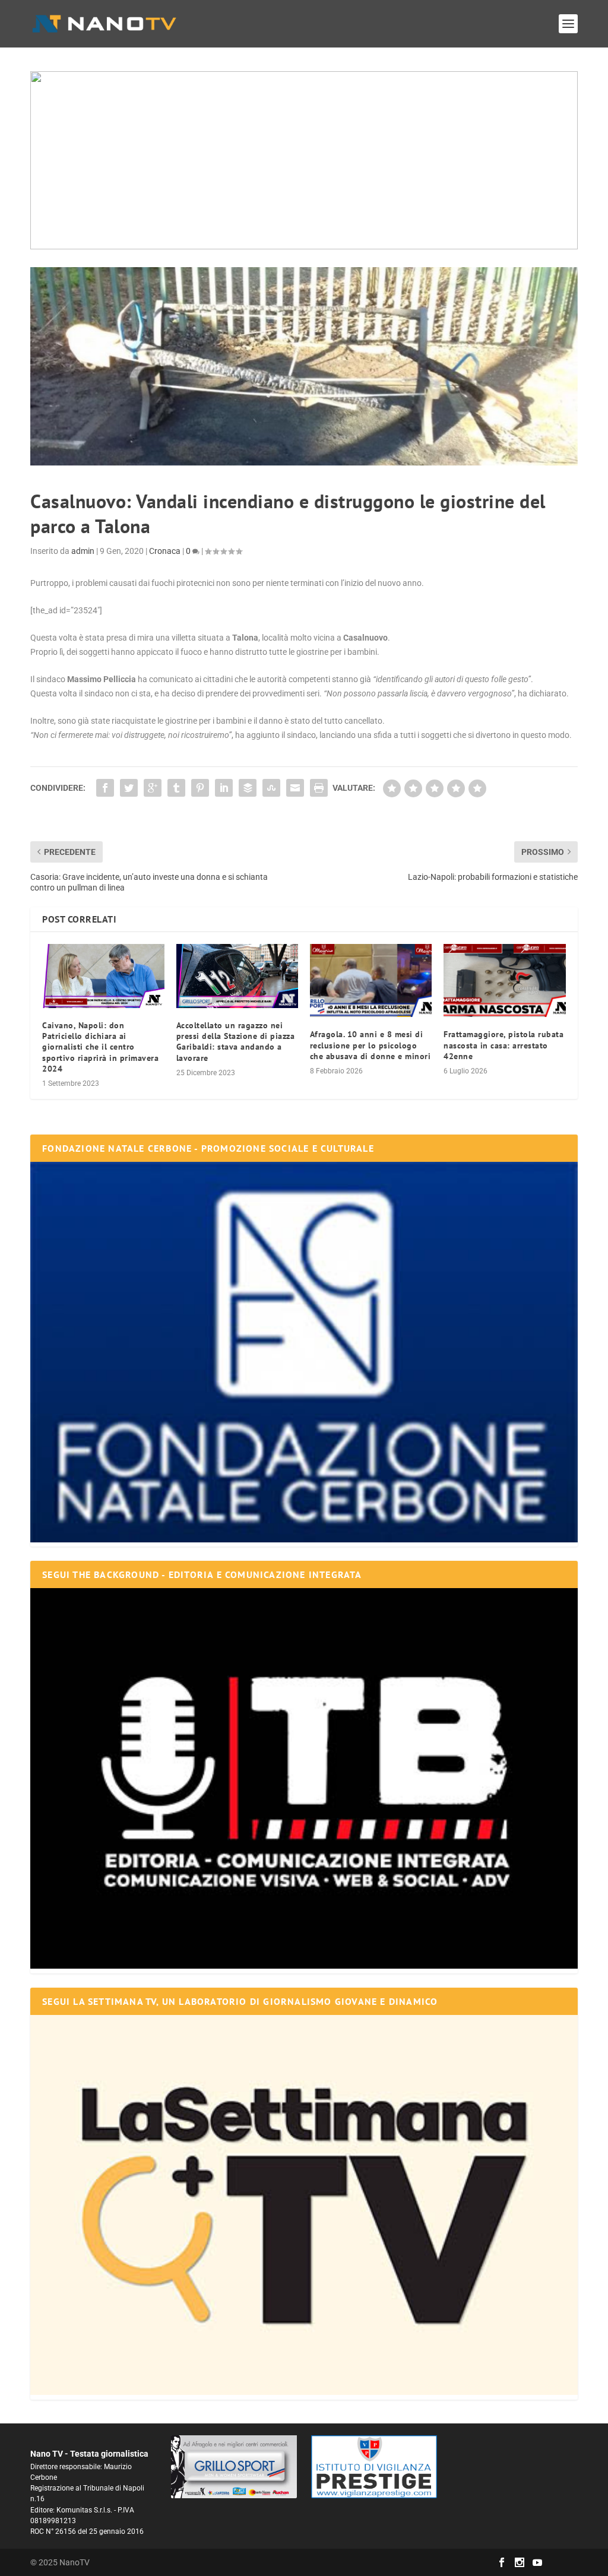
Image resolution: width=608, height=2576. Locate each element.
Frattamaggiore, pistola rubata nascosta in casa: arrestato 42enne (503, 1045)
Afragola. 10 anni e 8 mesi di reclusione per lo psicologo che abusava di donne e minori (370, 1045)
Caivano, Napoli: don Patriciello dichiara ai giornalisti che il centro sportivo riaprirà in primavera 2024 (100, 1047)
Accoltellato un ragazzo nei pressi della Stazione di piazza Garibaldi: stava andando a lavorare (236, 1042)
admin (83, 551)
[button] (304, 160)
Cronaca (165, 551)
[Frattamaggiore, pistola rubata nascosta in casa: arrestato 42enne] (504, 980)
